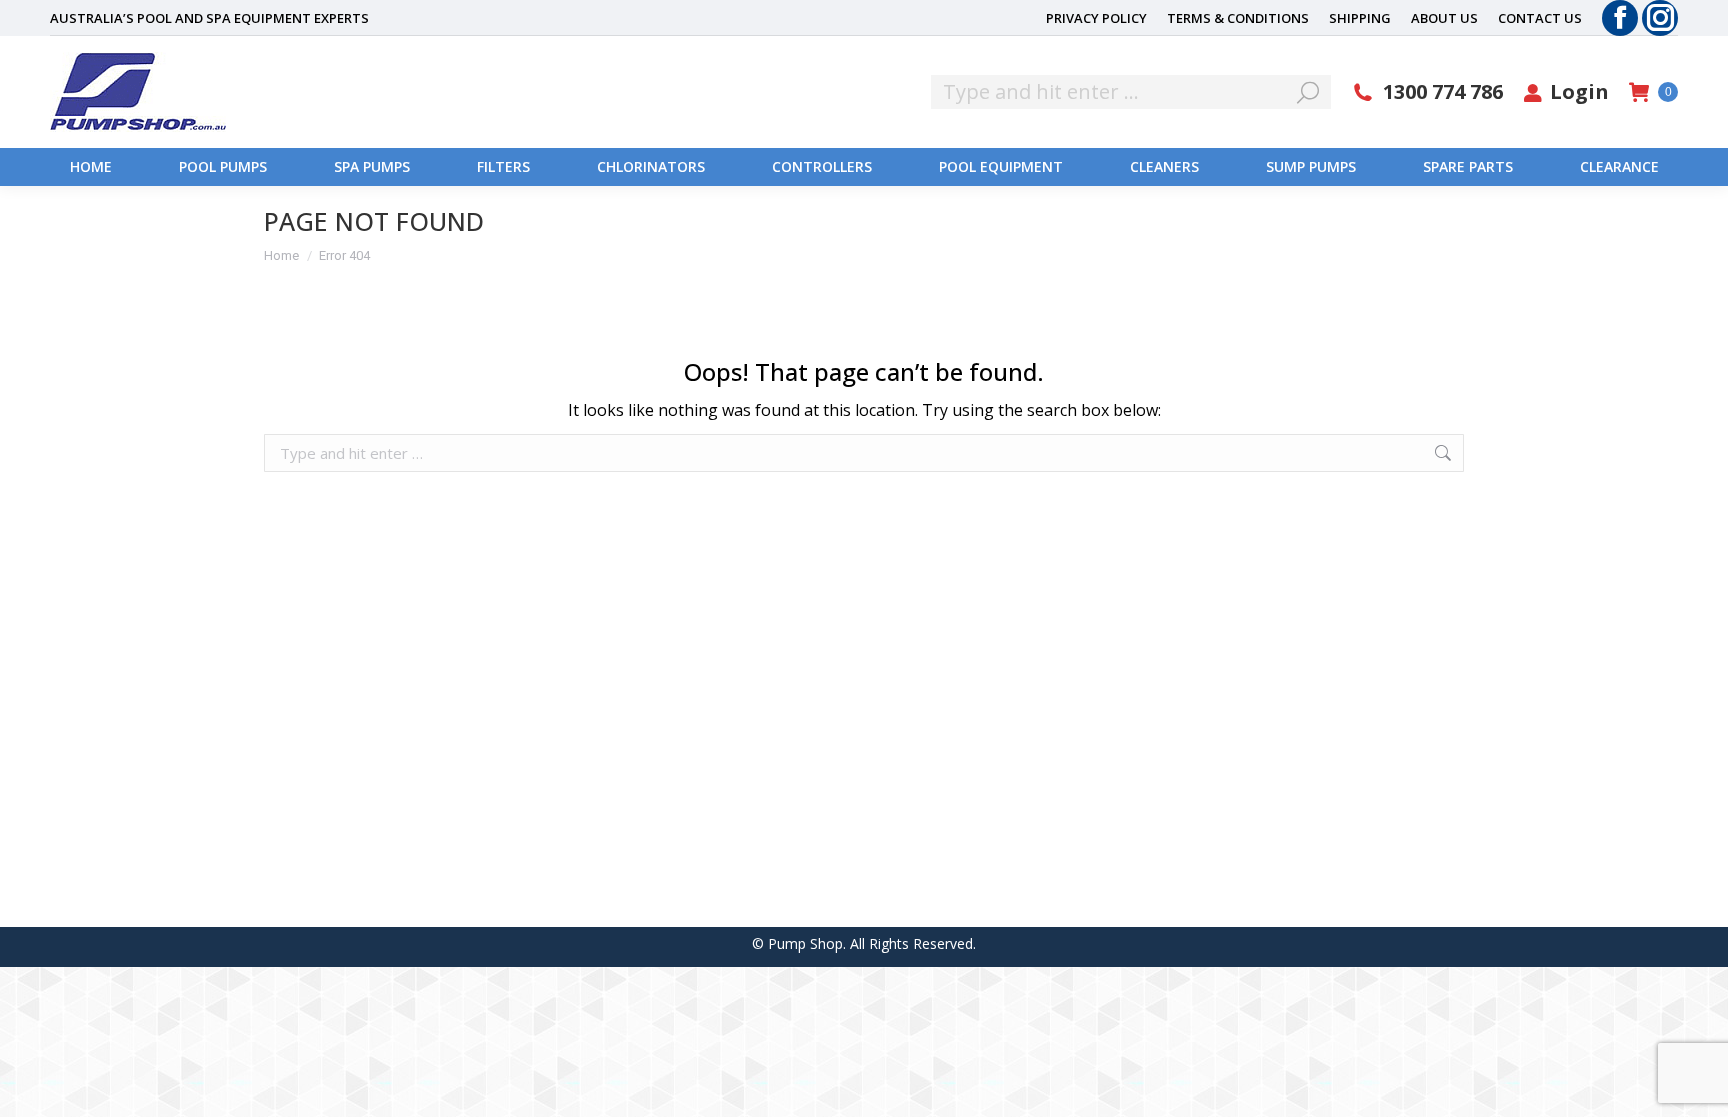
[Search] (1308, 92)
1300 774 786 (1443, 92)
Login (1579, 92)
